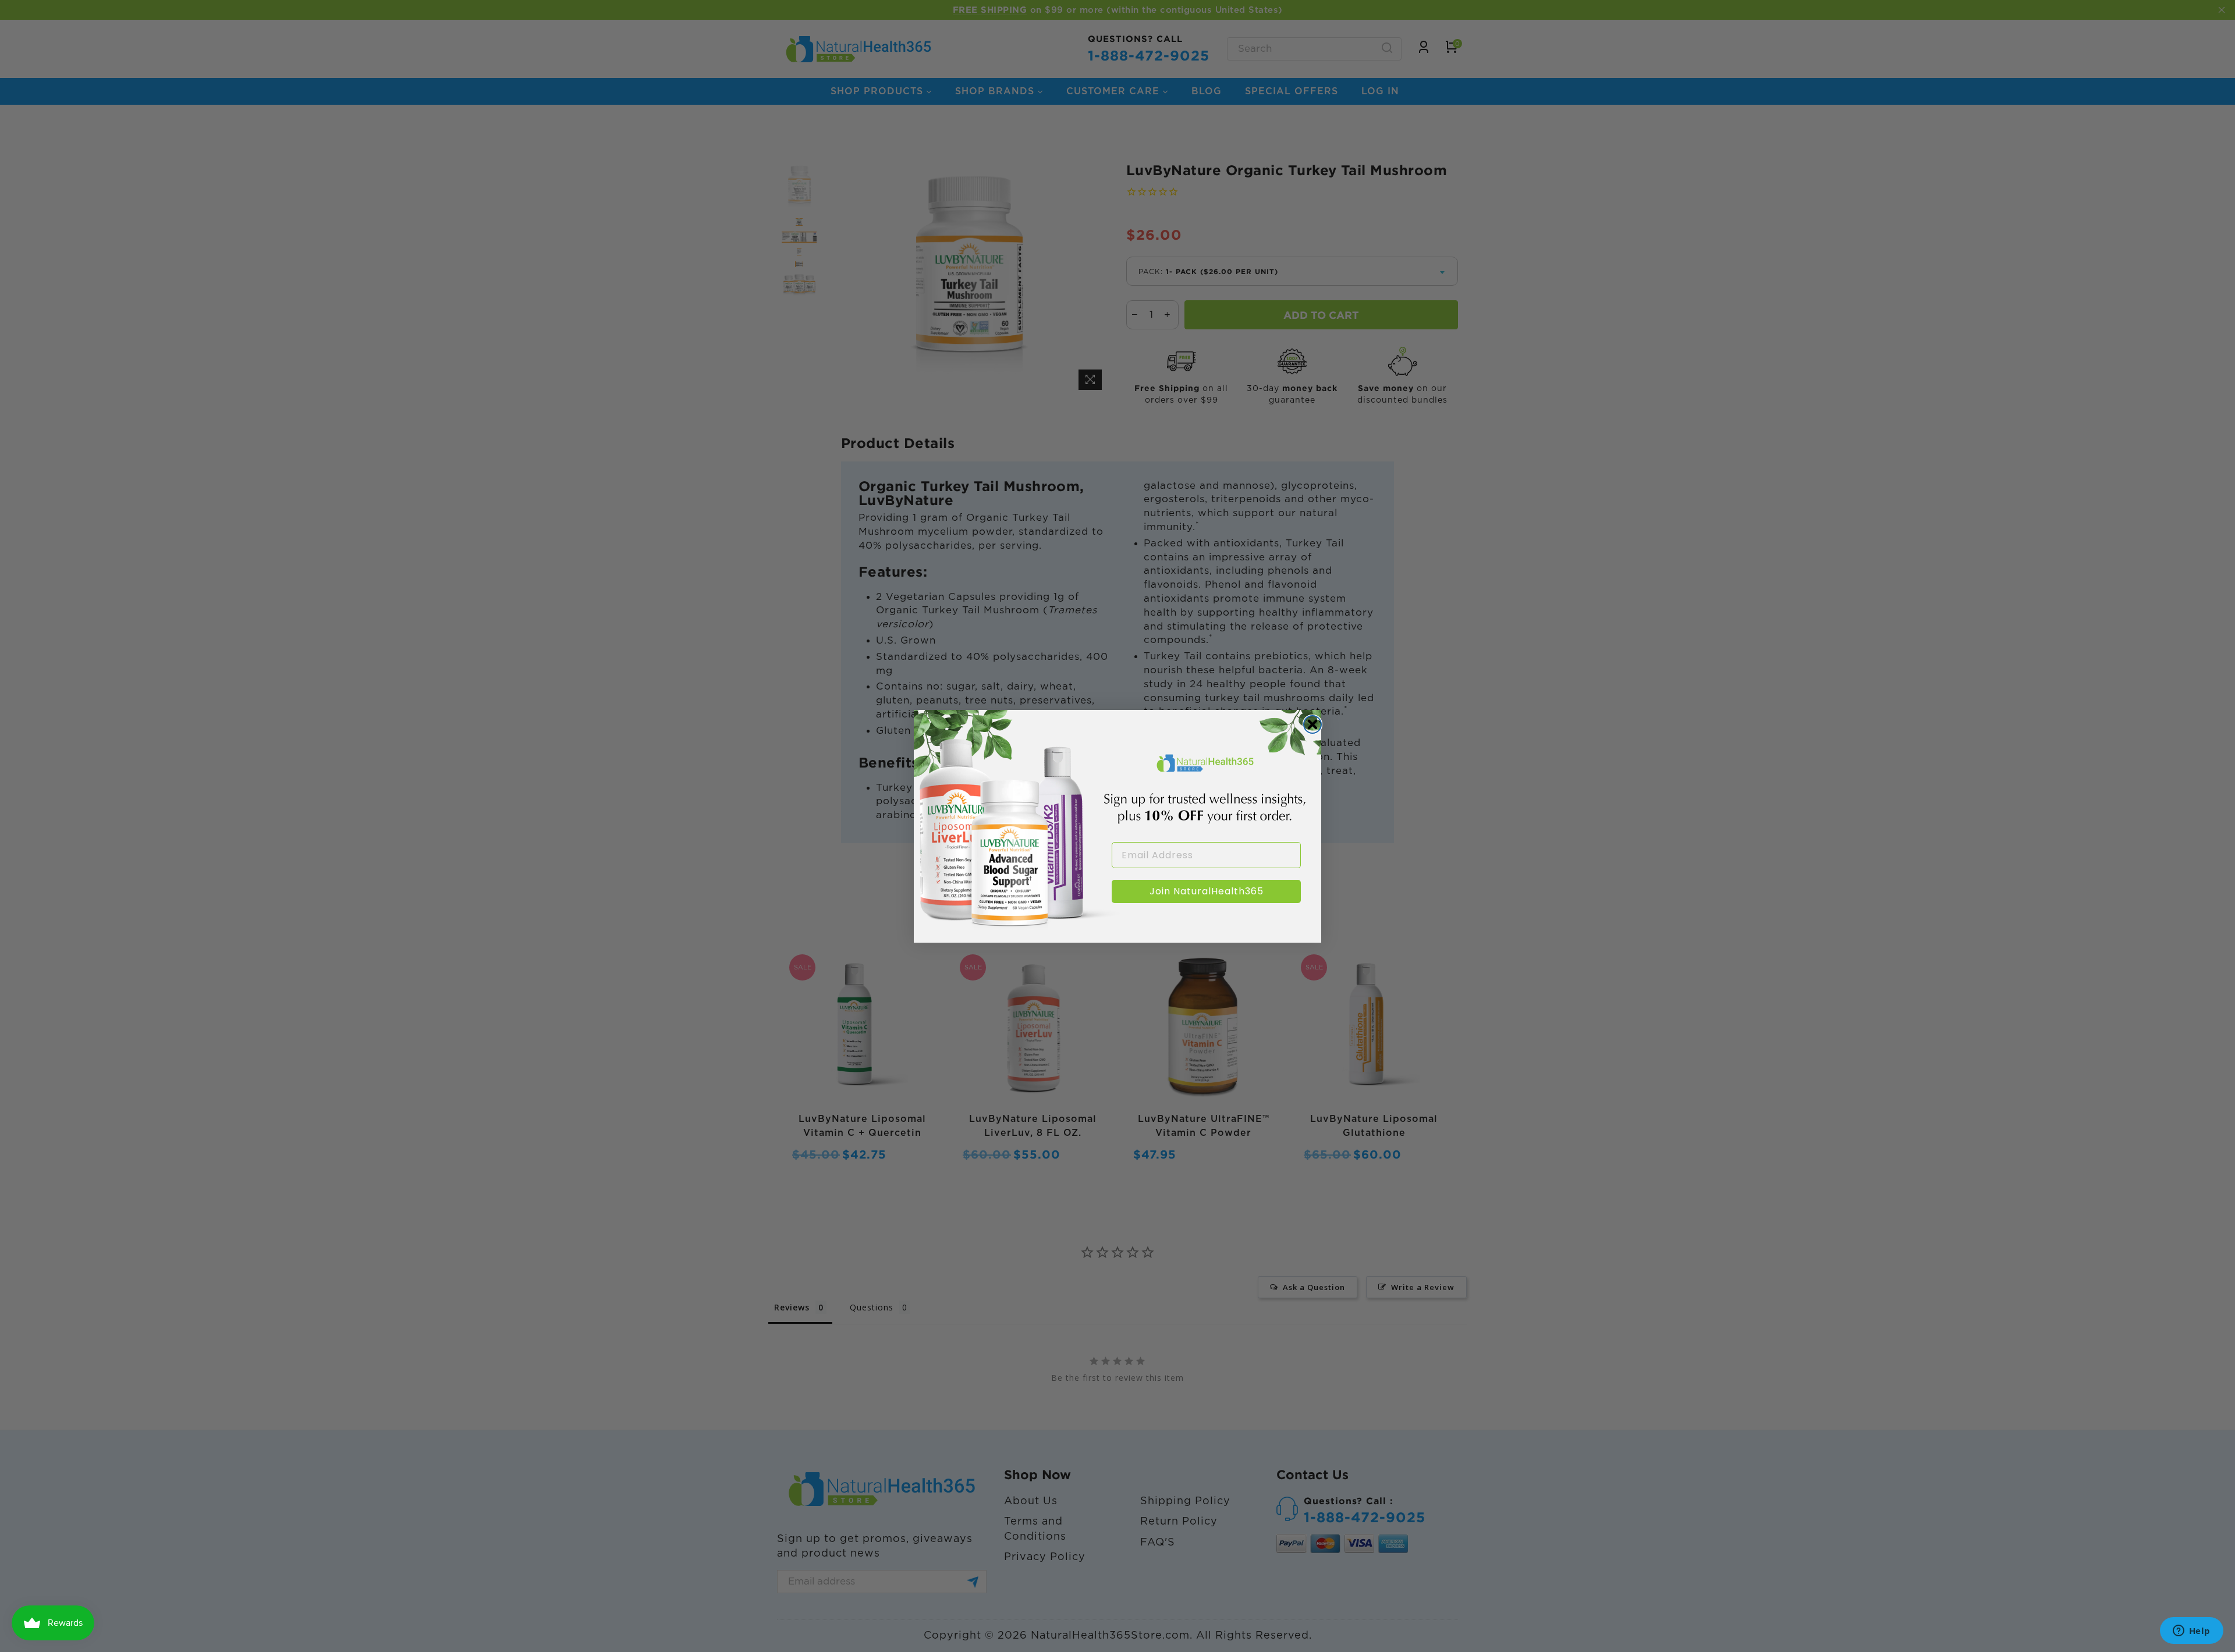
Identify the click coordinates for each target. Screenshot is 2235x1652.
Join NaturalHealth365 (1207, 891)
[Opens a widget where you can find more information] (2191, 1632)
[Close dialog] (1312, 724)
